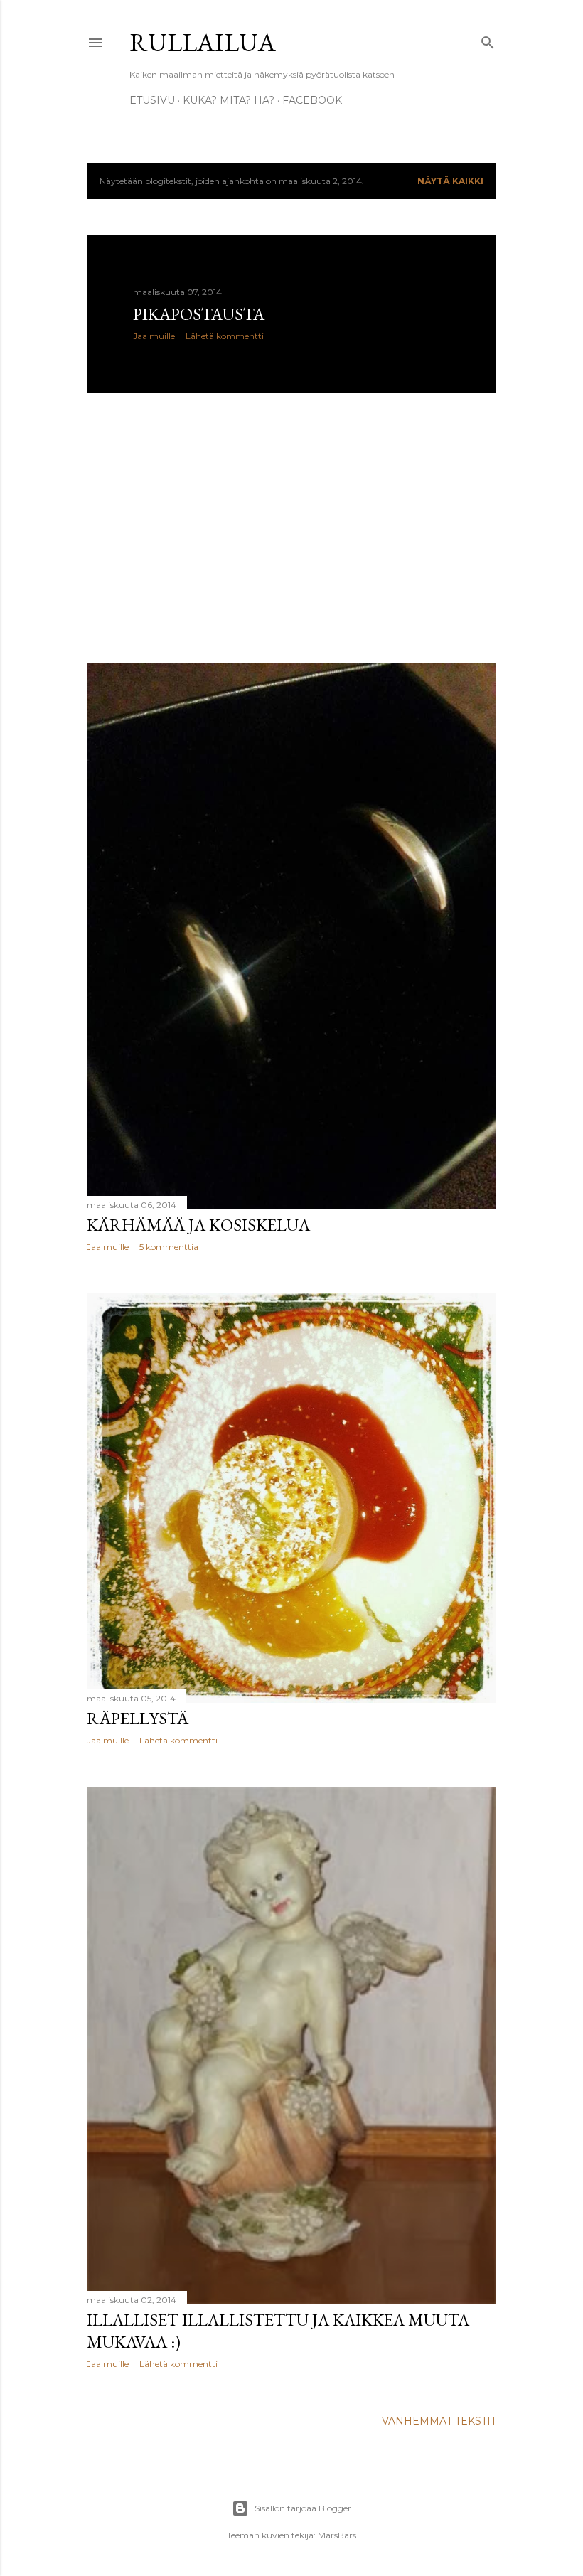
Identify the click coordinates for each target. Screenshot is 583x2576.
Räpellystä (138, 1718)
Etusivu (152, 100)
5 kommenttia (169, 1247)
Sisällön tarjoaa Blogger (303, 2508)
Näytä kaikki (450, 181)
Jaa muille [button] (154, 336)
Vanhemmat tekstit (439, 2421)
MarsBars (337, 2535)
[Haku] (488, 39)
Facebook (312, 100)
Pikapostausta (199, 314)
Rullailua (203, 42)
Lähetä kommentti (225, 336)
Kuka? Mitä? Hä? (229, 100)
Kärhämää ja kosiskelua (198, 1225)
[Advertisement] (291, 528)
